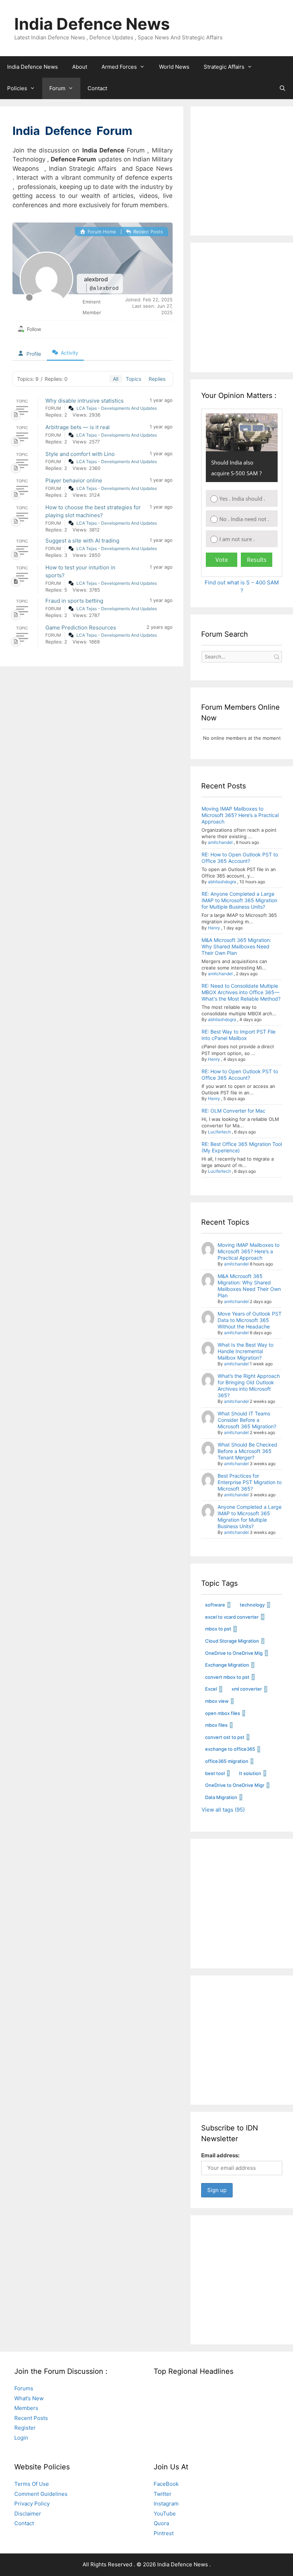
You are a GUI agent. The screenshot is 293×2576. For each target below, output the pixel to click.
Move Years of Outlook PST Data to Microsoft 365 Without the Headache (250, 1320)
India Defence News (92, 24)
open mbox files (223, 1713)
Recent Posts (147, 232)
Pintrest (164, 2533)
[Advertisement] (247, 178)
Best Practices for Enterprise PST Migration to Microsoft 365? (250, 1482)
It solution (250, 1773)
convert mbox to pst (227, 1677)
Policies (17, 88)
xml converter (247, 1689)
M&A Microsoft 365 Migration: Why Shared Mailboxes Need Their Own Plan (236, 946)
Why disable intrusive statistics (85, 401)
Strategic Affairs (224, 67)
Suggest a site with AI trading (82, 541)
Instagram (166, 2504)
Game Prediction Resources (81, 628)
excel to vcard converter (232, 1617)
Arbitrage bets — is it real (78, 427)
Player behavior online (74, 480)
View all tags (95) (223, 1810)
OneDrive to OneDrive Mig (234, 1653)
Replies (157, 379)
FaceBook (166, 2484)
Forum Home (101, 232)
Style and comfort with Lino (80, 454)
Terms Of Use (32, 2484)
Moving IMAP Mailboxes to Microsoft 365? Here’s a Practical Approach (240, 815)
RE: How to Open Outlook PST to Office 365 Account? (240, 858)
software (215, 1605)
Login (21, 2438)
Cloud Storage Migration (232, 1641)
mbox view (217, 1701)
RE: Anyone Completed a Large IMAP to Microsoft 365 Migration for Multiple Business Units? (239, 900)
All (116, 379)
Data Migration (221, 1797)
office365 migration (227, 1761)
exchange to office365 (230, 1749)
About (80, 67)
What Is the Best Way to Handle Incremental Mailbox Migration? (245, 1351)
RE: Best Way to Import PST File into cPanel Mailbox (239, 1035)
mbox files (216, 1725)
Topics (133, 379)
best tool (215, 1773)
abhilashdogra (222, 882)
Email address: (220, 2155)
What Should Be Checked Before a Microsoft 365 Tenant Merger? (247, 1451)
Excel (211, 1689)
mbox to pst (218, 1629)
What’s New (29, 2398)
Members (26, 2408)
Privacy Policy (32, 2504)
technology (252, 1605)
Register (25, 2428)
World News (174, 67)
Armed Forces (119, 67)
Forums (24, 2388)
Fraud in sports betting (74, 601)
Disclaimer (28, 2514)
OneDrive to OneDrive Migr (235, 1785)
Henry (214, 928)
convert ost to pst (225, 1737)
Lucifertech (219, 1132)
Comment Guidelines (41, 2494)
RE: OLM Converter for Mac (234, 1111)
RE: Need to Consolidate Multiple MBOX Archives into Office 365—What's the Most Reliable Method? (241, 992)
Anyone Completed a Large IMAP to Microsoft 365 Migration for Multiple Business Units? (250, 1517)
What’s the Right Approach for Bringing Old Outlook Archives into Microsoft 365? (249, 1386)
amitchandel (220, 842)
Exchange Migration (227, 1665)
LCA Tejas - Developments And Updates (117, 408)
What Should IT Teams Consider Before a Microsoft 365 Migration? (247, 1420)
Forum (57, 88)
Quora (161, 2523)
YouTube (165, 2514)
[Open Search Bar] (282, 88)
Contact (97, 88)
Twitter (163, 2494)
